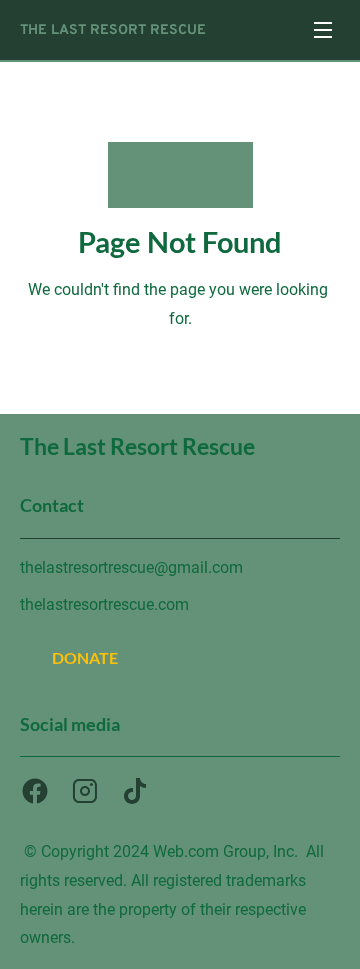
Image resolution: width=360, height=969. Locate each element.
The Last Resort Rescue (115, 30)
